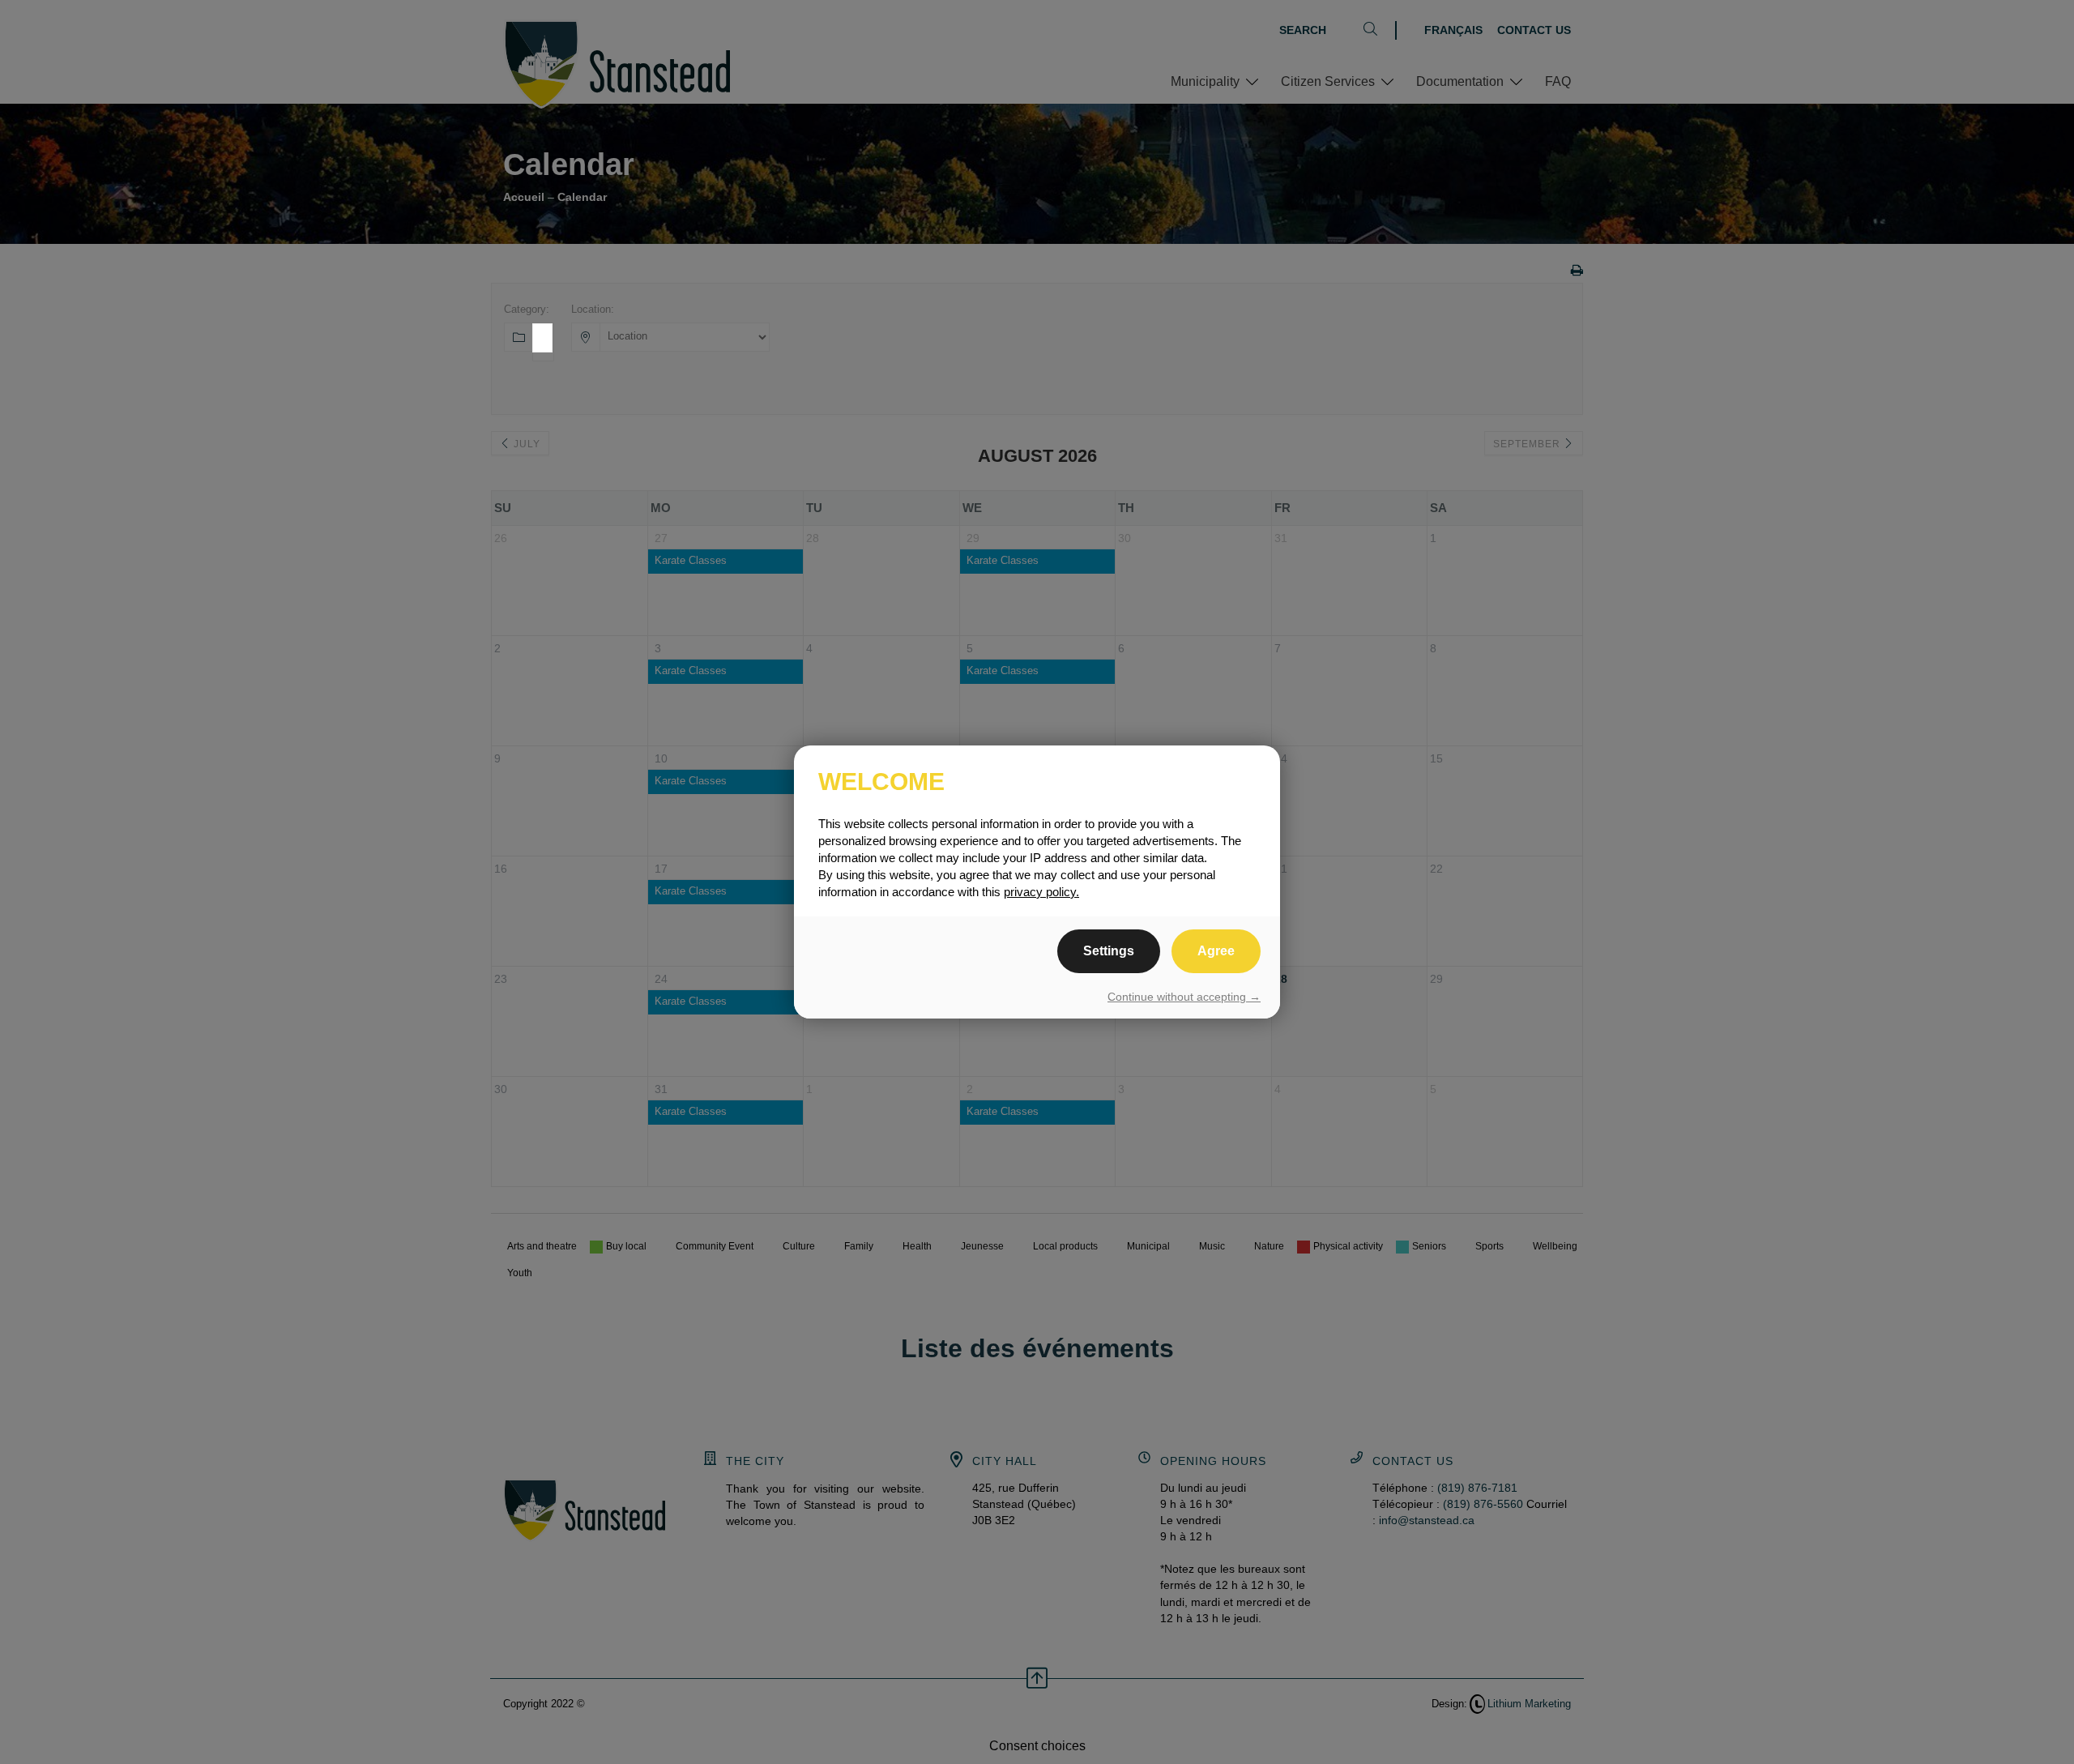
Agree (1216, 951)
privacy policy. (1041, 892)
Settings (1109, 951)
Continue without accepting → (1184, 997)
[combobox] (542, 338)
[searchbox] (545, 357)
